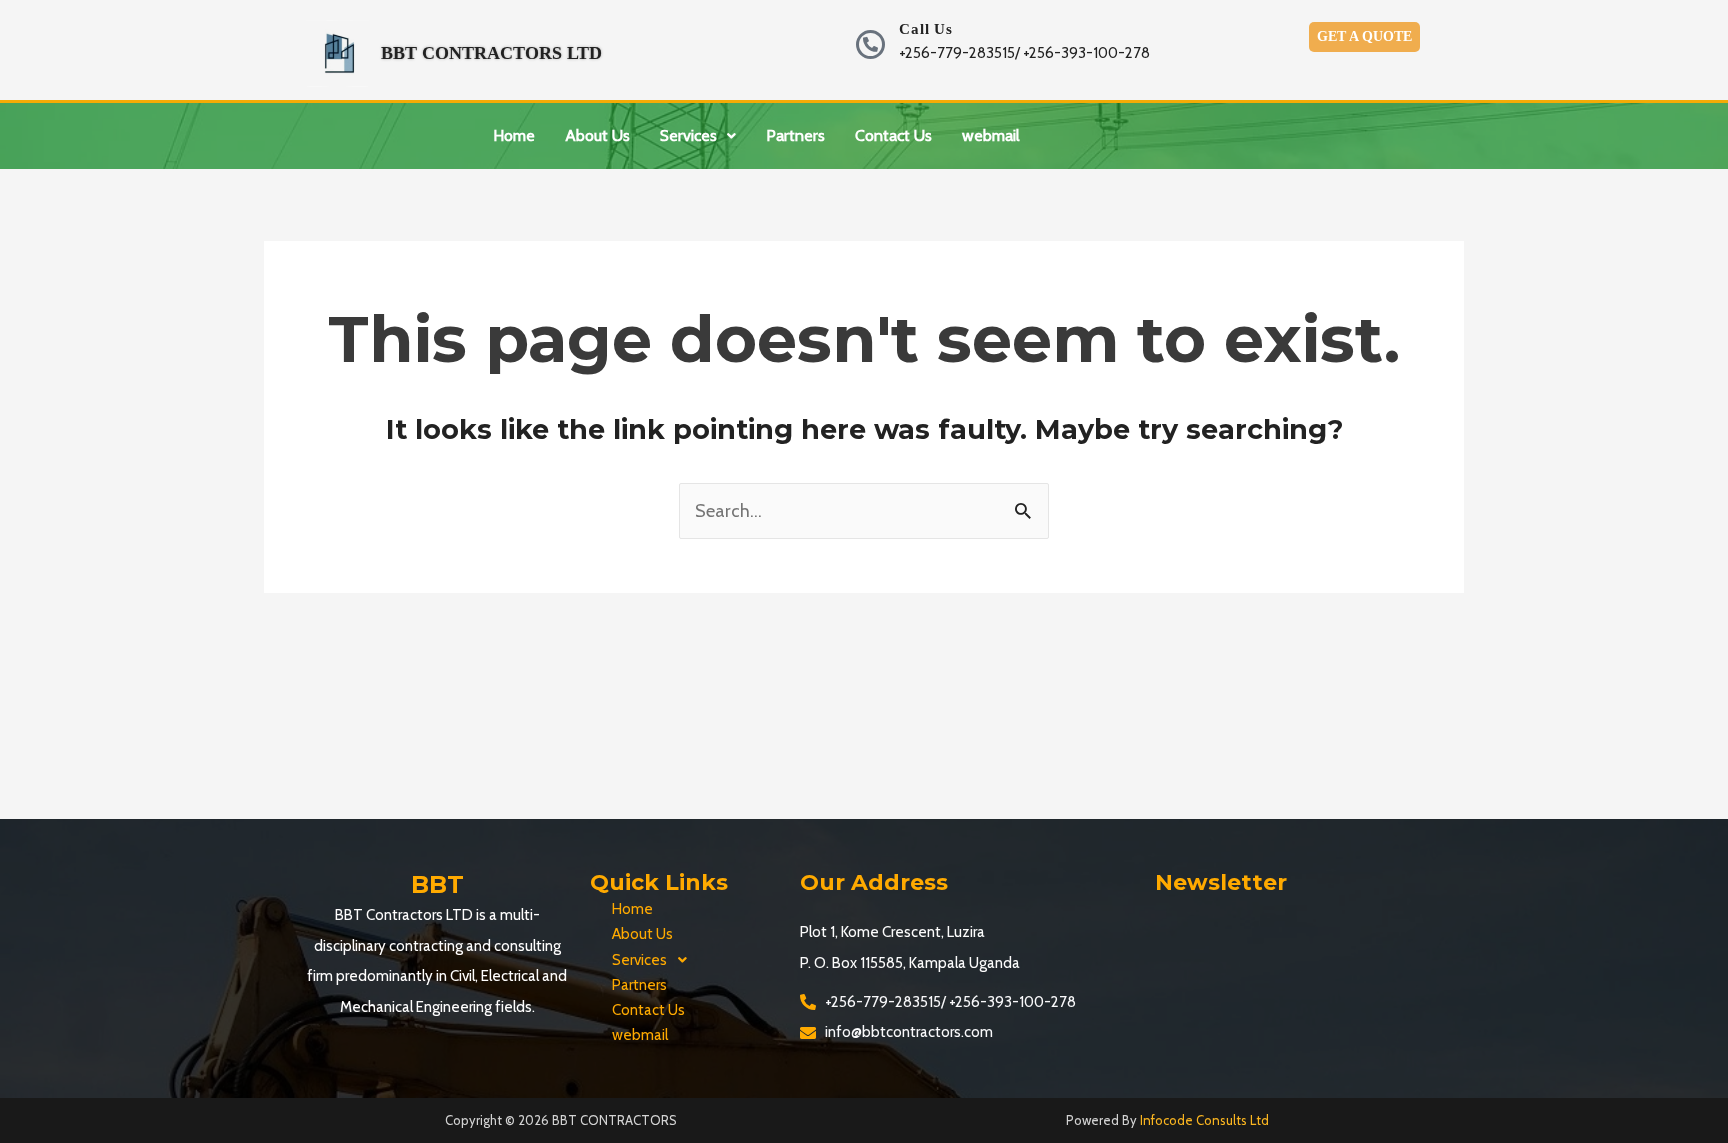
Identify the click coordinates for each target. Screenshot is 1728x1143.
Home (514, 135)
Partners (795, 135)
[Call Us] (870, 44)
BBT (437, 884)
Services (688, 135)
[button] (698, 136)
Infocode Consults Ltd (1204, 1120)
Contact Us (893, 135)
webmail (991, 135)
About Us (597, 135)
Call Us (926, 29)
